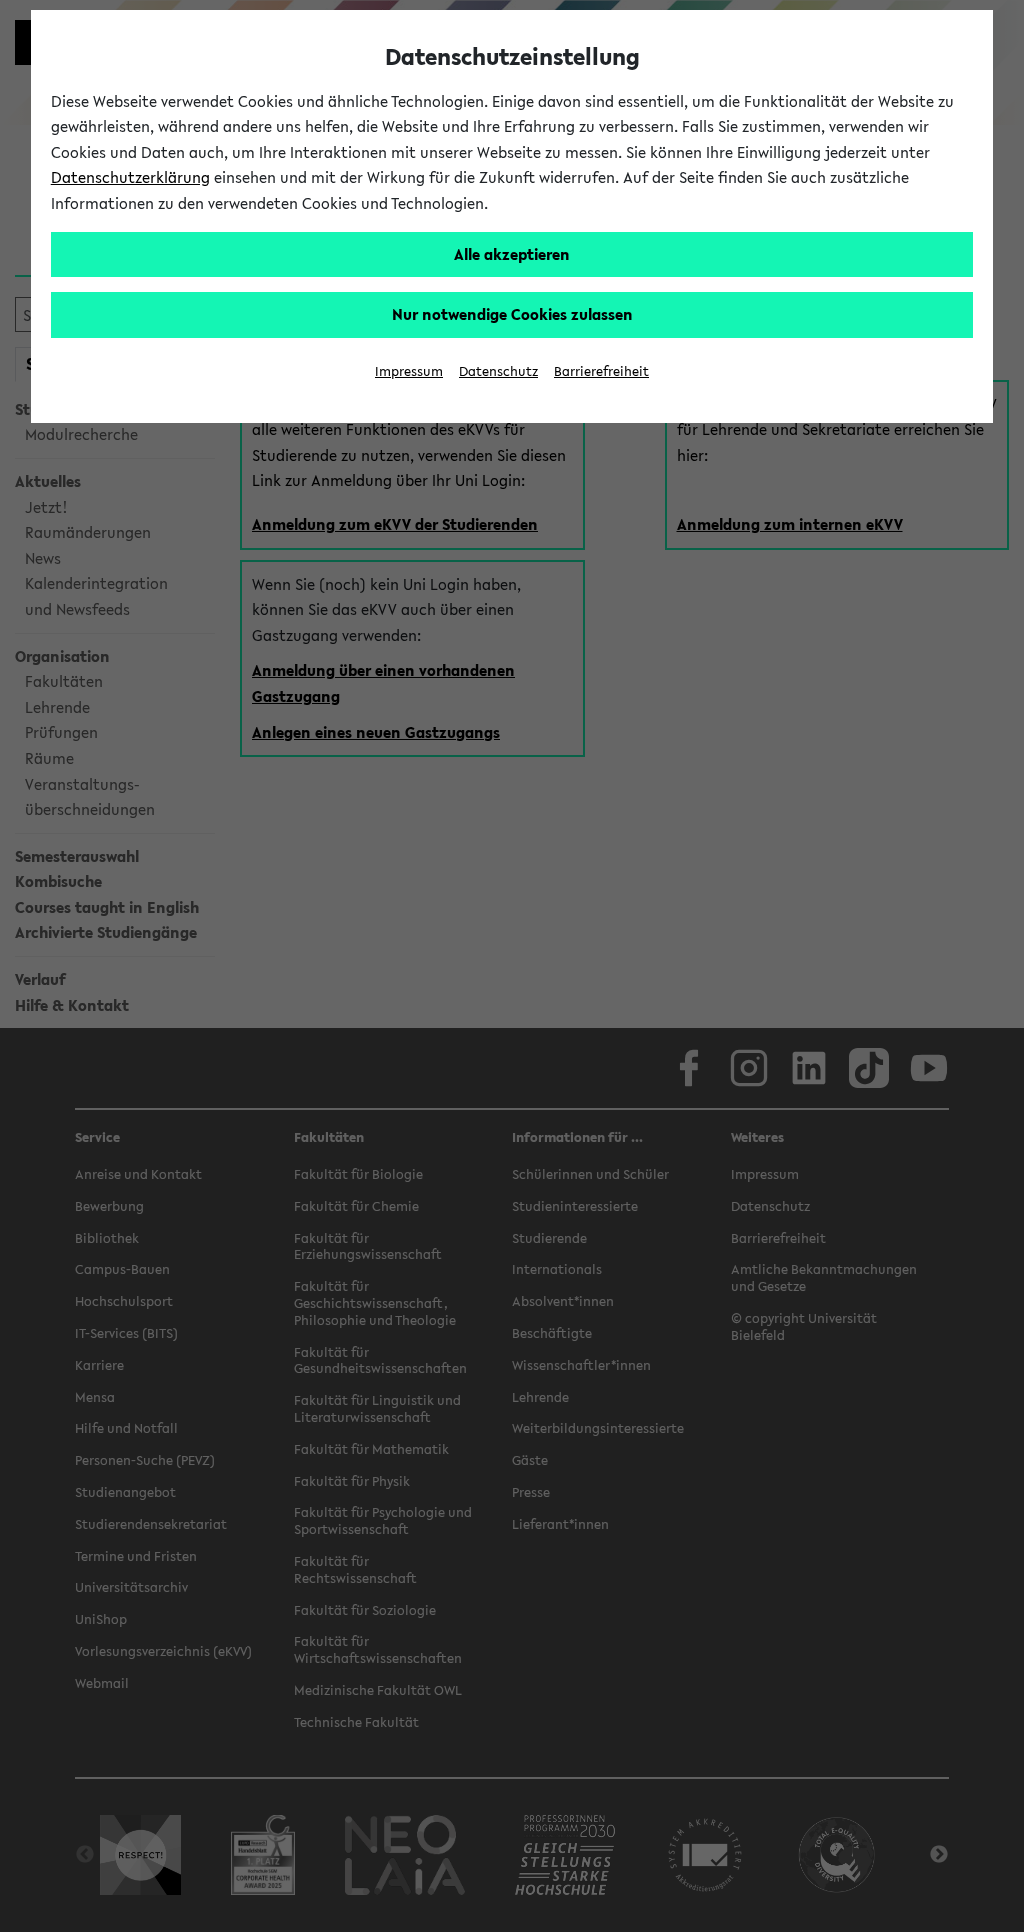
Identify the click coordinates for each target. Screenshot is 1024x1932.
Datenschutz (498, 371)
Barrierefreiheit (601, 371)
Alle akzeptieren (512, 254)
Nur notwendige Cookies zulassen (512, 314)
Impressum (409, 371)
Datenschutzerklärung (130, 177)
